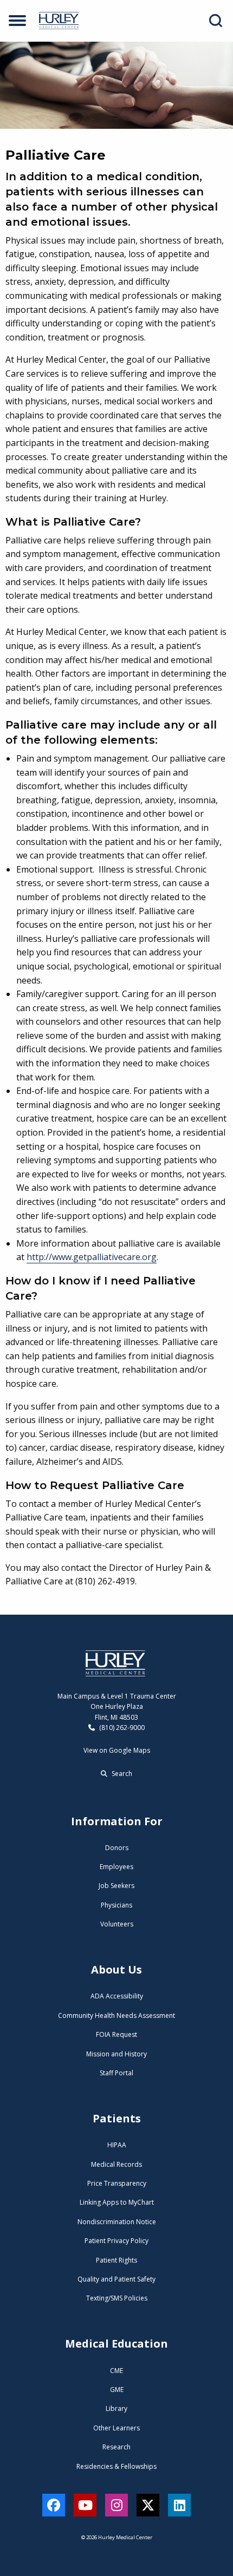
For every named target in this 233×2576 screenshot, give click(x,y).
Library (116, 2408)
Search (121, 1774)
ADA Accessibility (117, 1996)
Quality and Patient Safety (116, 2279)
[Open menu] (17, 21)
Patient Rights (116, 2260)
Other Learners (116, 2428)
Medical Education (116, 2344)
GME (117, 2390)
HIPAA (117, 2145)
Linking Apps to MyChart (117, 2202)
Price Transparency (117, 2183)
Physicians (116, 1905)
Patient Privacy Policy (116, 2241)
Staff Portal (116, 2073)
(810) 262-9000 (121, 1728)
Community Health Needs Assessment (116, 2015)
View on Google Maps (117, 1750)
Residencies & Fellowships (116, 2466)
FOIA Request (116, 2034)
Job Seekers (116, 1886)
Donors (117, 1848)
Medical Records (116, 2164)
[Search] (216, 21)
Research (116, 2447)
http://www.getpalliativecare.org (92, 1257)
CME (116, 2371)
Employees (116, 1867)
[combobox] (218, 21)
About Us (116, 1969)
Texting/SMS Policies (117, 2298)
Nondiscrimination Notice (117, 2222)
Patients (117, 2118)
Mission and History (116, 2054)
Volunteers (117, 1924)
